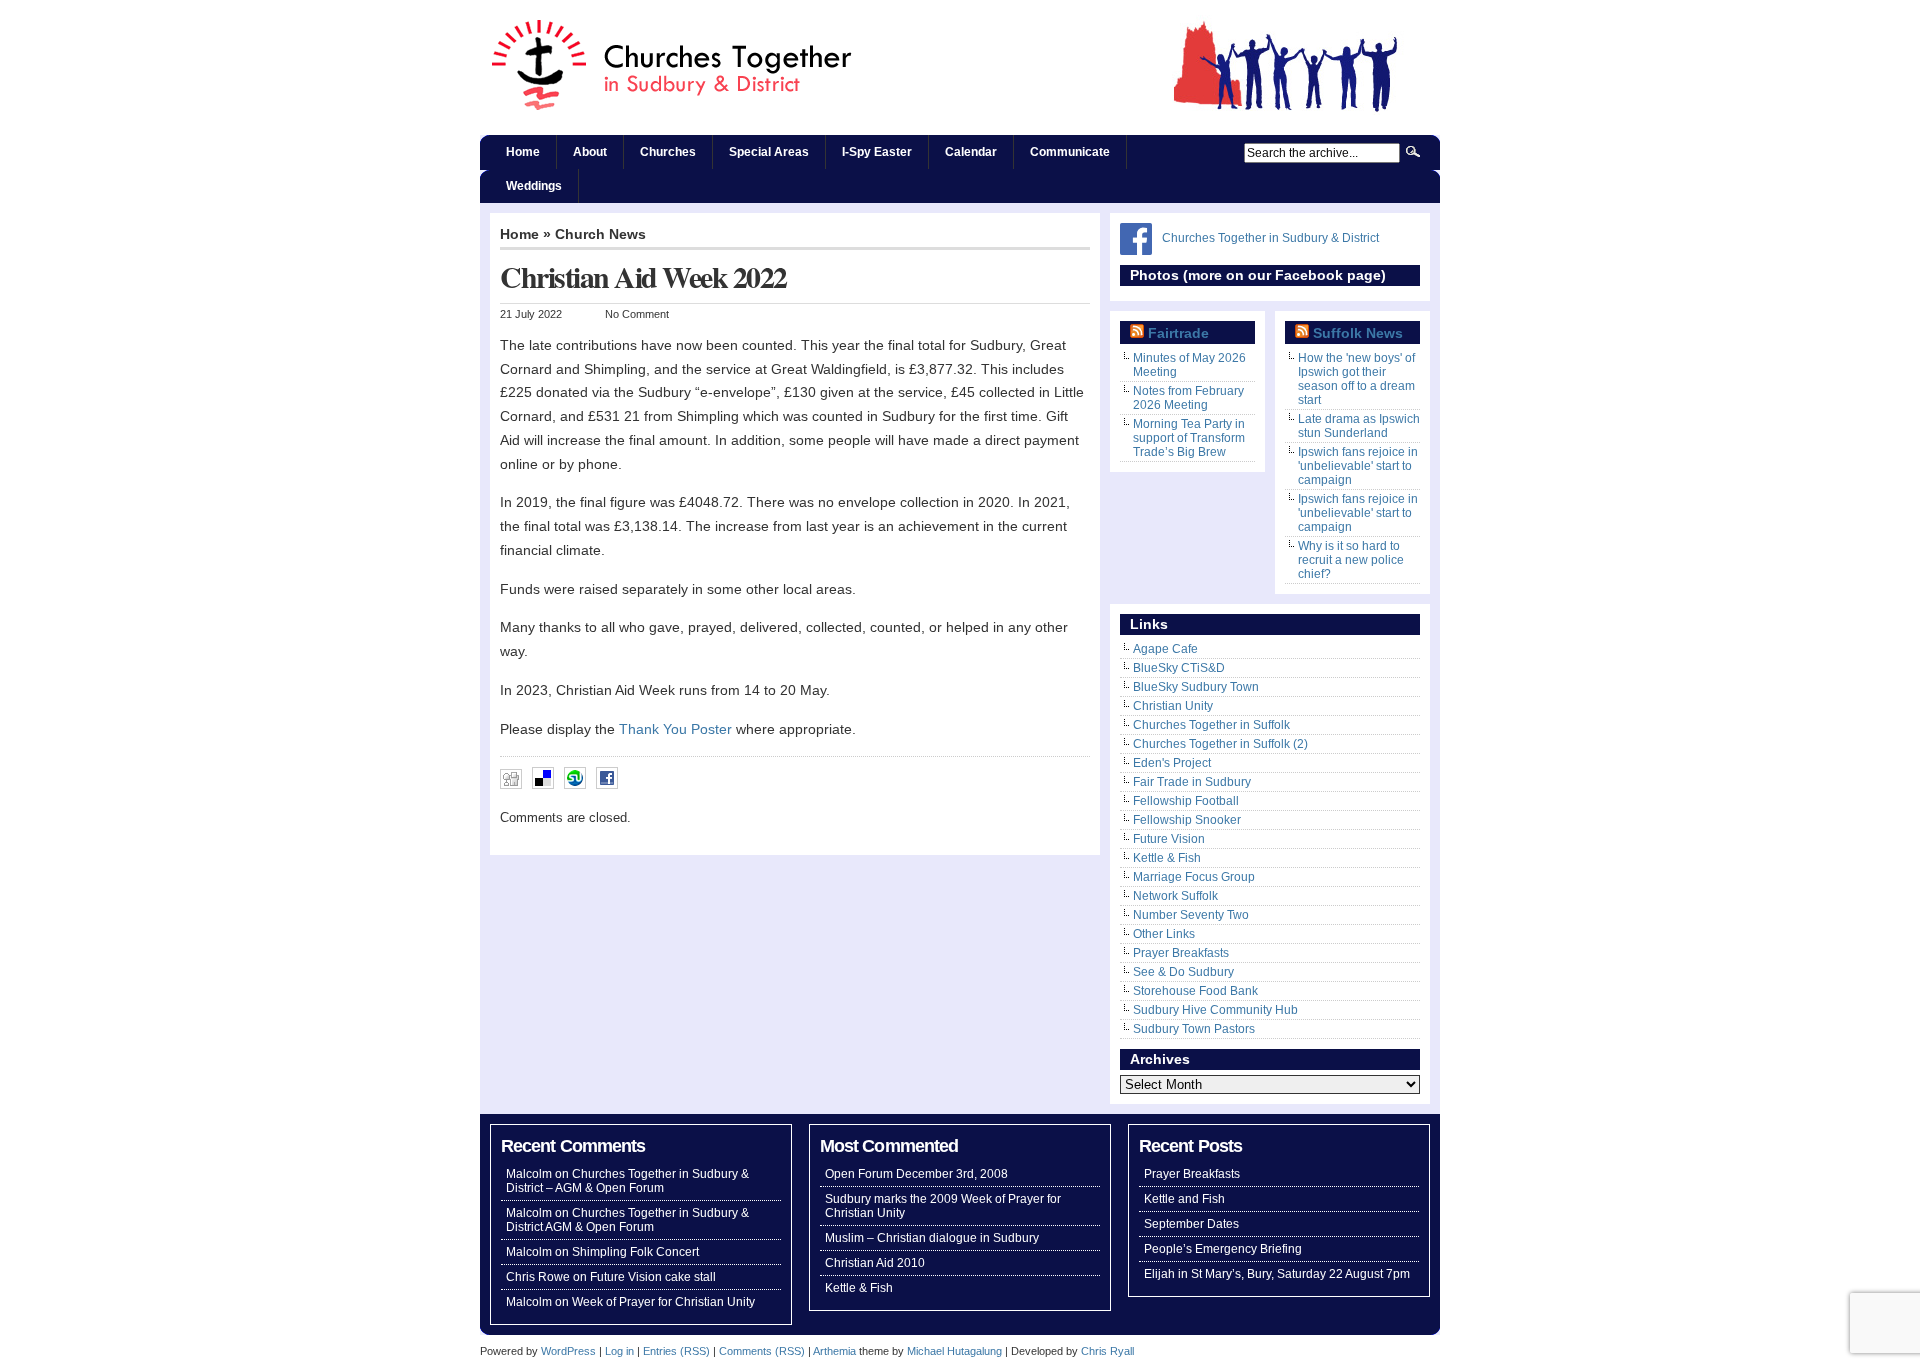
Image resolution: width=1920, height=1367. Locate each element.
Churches (668, 152)
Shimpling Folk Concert (635, 1252)
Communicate (1070, 152)
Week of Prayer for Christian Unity (663, 1302)
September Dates (1191, 1224)
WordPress (568, 1351)
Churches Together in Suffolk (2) (1220, 744)
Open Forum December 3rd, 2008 (916, 1174)
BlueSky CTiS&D (1179, 668)
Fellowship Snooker (1187, 820)
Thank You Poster (675, 729)
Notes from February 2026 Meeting (1188, 398)
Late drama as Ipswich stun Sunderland (1359, 426)
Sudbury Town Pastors (1194, 1029)
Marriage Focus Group (1194, 877)
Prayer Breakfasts (1181, 953)
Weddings (534, 186)
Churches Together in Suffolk (1211, 725)
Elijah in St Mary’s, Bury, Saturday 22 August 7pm (1277, 1274)
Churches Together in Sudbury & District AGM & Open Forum (627, 1220)
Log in (619, 1351)
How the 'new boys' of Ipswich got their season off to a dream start (1356, 379)
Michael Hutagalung (954, 1351)
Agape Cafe (1165, 649)
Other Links (1164, 934)
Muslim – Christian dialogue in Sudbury (932, 1238)
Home (523, 152)
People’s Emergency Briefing (1223, 1249)
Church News (600, 234)
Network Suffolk (1175, 896)
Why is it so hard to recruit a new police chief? (1351, 560)
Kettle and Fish (1184, 1199)
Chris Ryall (1107, 1351)
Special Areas (769, 152)
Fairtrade (1178, 333)
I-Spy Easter (877, 152)
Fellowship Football (1186, 801)
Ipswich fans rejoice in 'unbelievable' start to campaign (1358, 466)
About (590, 152)
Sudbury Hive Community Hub (1215, 1010)
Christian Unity (1173, 706)
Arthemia (834, 1351)
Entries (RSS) (676, 1351)
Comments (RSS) (762, 1351)
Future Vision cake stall (653, 1277)
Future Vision (1169, 839)
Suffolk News (1358, 333)
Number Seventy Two (1191, 915)
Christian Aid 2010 (875, 1263)
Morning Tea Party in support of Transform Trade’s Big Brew (1189, 438)
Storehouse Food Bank (1195, 991)
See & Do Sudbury (1183, 972)
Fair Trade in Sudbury (1192, 782)
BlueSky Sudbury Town (1196, 687)
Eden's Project (1172, 763)
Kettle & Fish (1167, 858)
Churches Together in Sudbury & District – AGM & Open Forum (627, 1181)
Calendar (971, 152)
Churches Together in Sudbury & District (1270, 238)
